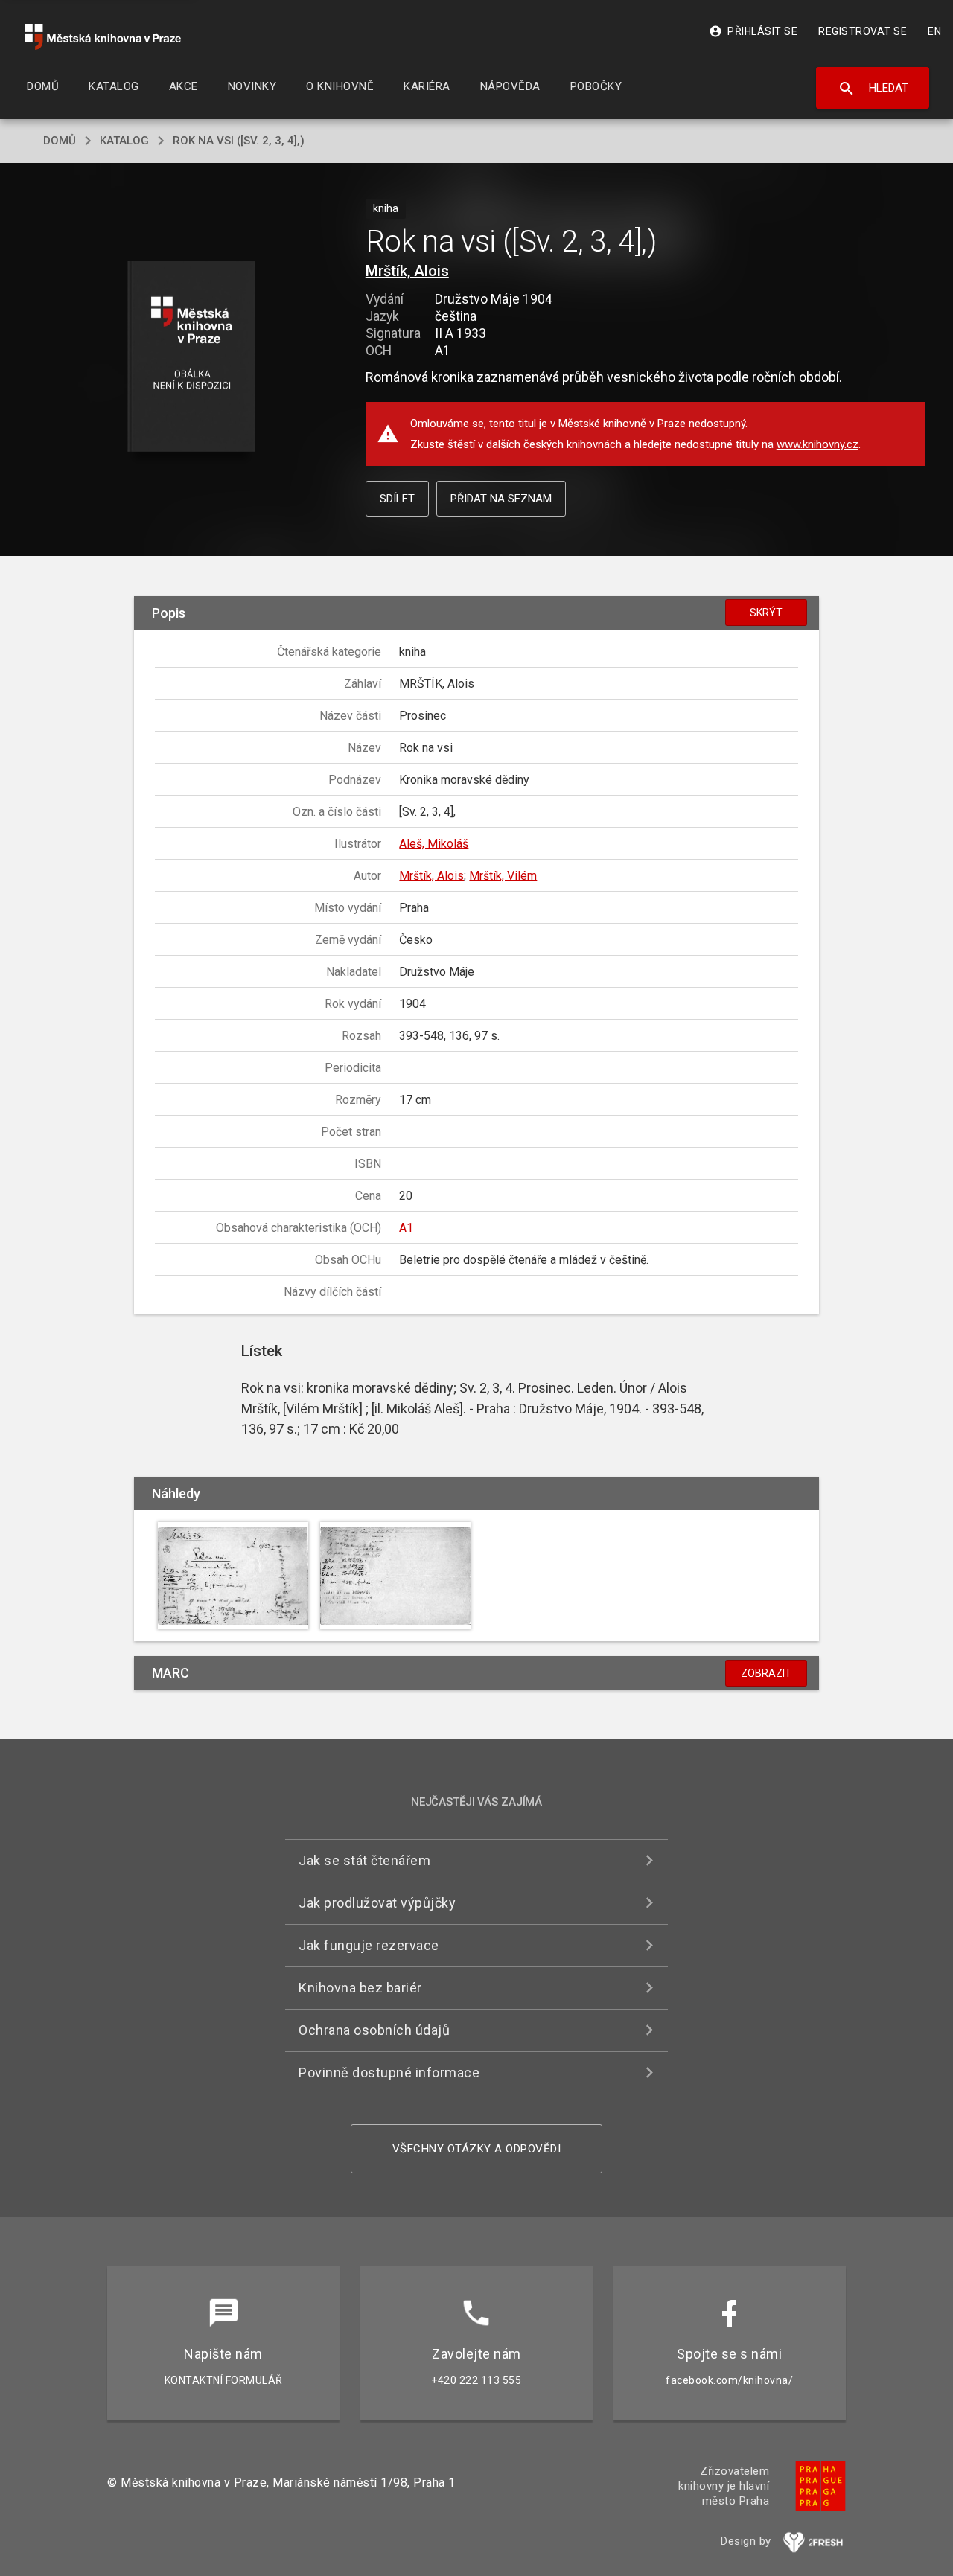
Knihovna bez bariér (360, 1988)
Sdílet (397, 499)
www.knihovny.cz (817, 444)
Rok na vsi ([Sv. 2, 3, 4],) (239, 141)
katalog (124, 141)
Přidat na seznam (501, 499)
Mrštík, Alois (407, 271)
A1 (406, 1228)
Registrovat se (863, 31)
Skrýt (766, 613)
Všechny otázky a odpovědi (477, 2149)
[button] (192, 358)
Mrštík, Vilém (503, 876)
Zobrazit (766, 1673)
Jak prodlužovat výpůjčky (377, 1903)
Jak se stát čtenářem (364, 1860)
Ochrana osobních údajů (374, 2030)
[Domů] (103, 37)
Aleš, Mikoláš (434, 844)
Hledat (873, 89)
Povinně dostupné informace (389, 2072)
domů (60, 141)
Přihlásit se (753, 31)
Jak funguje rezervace (369, 1945)
